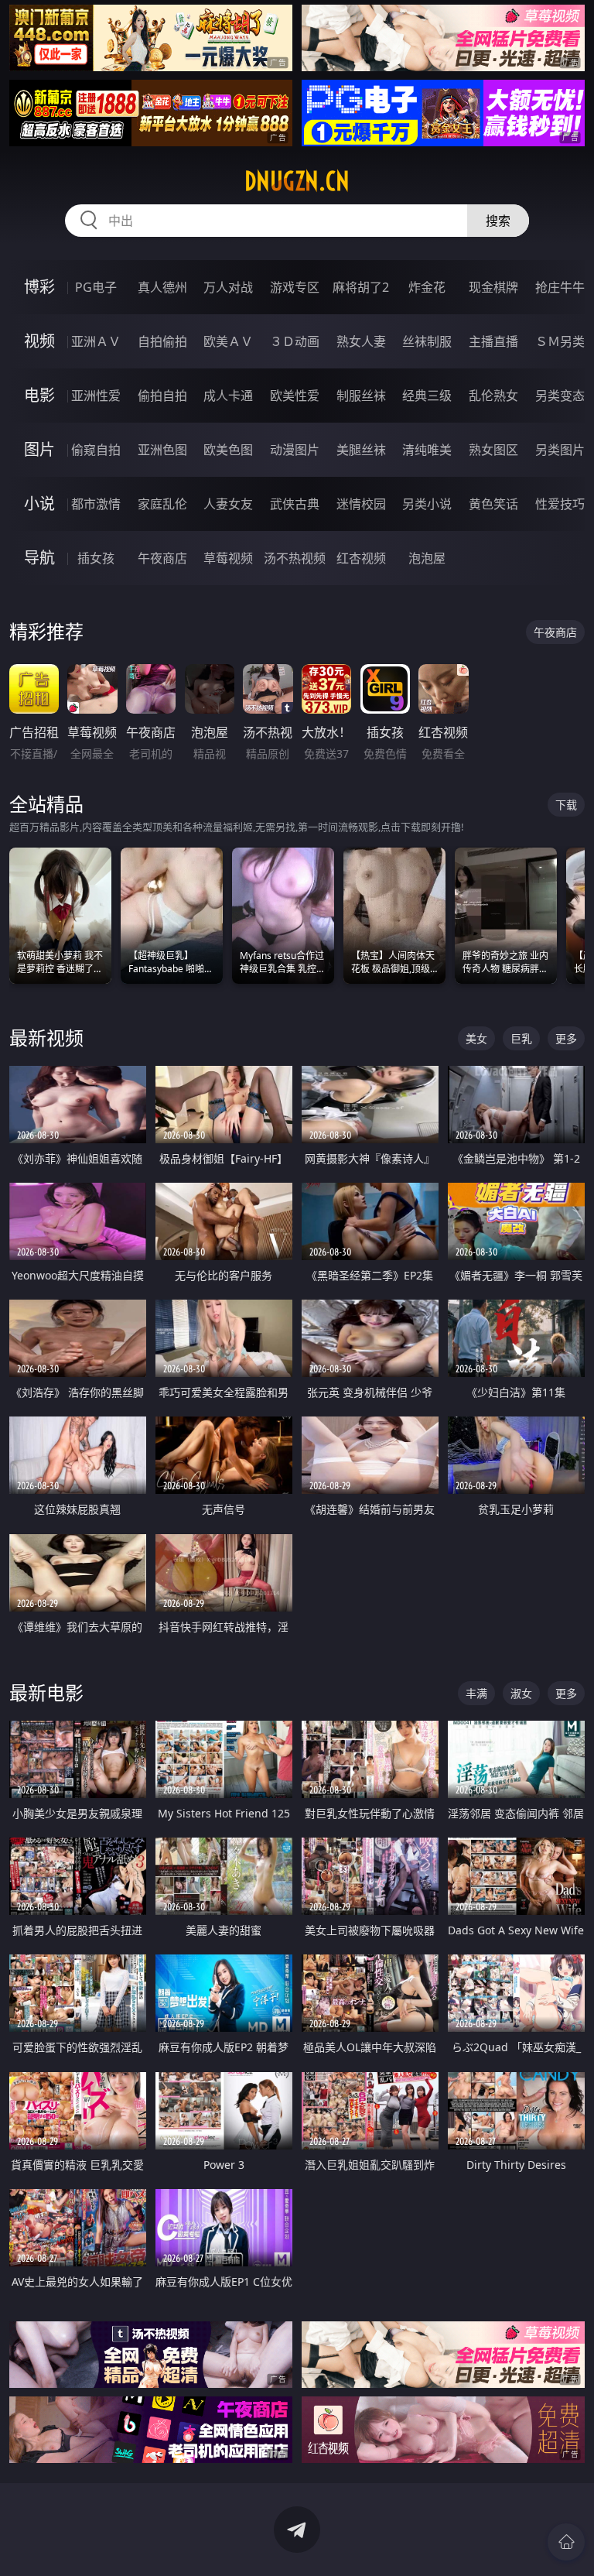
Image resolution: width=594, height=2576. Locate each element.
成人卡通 (228, 396)
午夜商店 (162, 558)
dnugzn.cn (297, 181)
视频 (39, 341)
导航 (39, 558)
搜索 (498, 221)
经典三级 (427, 396)
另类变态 (560, 396)
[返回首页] (566, 2542)
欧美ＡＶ (228, 341)
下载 (566, 805)
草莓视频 (228, 558)
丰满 (476, 1693)
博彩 (39, 287)
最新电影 (46, 1692)
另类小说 (427, 504)
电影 (39, 395)
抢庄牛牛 (560, 287)
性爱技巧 (560, 504)
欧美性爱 (295, 396)
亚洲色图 (162, 450)
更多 (566, 1038)
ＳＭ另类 (560, 341)
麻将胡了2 (361, 287)
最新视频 (46, 1038)
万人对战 (228, 287)
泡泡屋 (427, 558)
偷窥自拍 (96, 450)
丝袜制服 (427, 341)
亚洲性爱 (96, 396)
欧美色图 (228, 450)
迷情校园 (361, 504)
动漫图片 (295, 450)
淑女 (521, 1693)
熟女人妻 (361, 341)
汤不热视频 (295, 558)
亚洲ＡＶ (96, 341)
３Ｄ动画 (295, 341)
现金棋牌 (493, 287)
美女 (476, 1038)
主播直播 (493, 341)
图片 (39, 449)
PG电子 (96, 287)
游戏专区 (295, 287)
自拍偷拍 (162, 341)
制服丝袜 (361, 396)
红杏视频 (361, 558)
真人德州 (162, 287)
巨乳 (521, 1038)
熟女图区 (493, 450)
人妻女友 (228, 504)
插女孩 (96, 558)
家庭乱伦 (162, 504)
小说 (39, 504)
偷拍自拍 (162, 396)
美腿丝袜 (361, 450)
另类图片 (560, 450)
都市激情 (96, 504)
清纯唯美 (427, 450)
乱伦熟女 (493, 396)
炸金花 (427, 287)
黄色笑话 (493, 504)
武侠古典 (295, 504)
